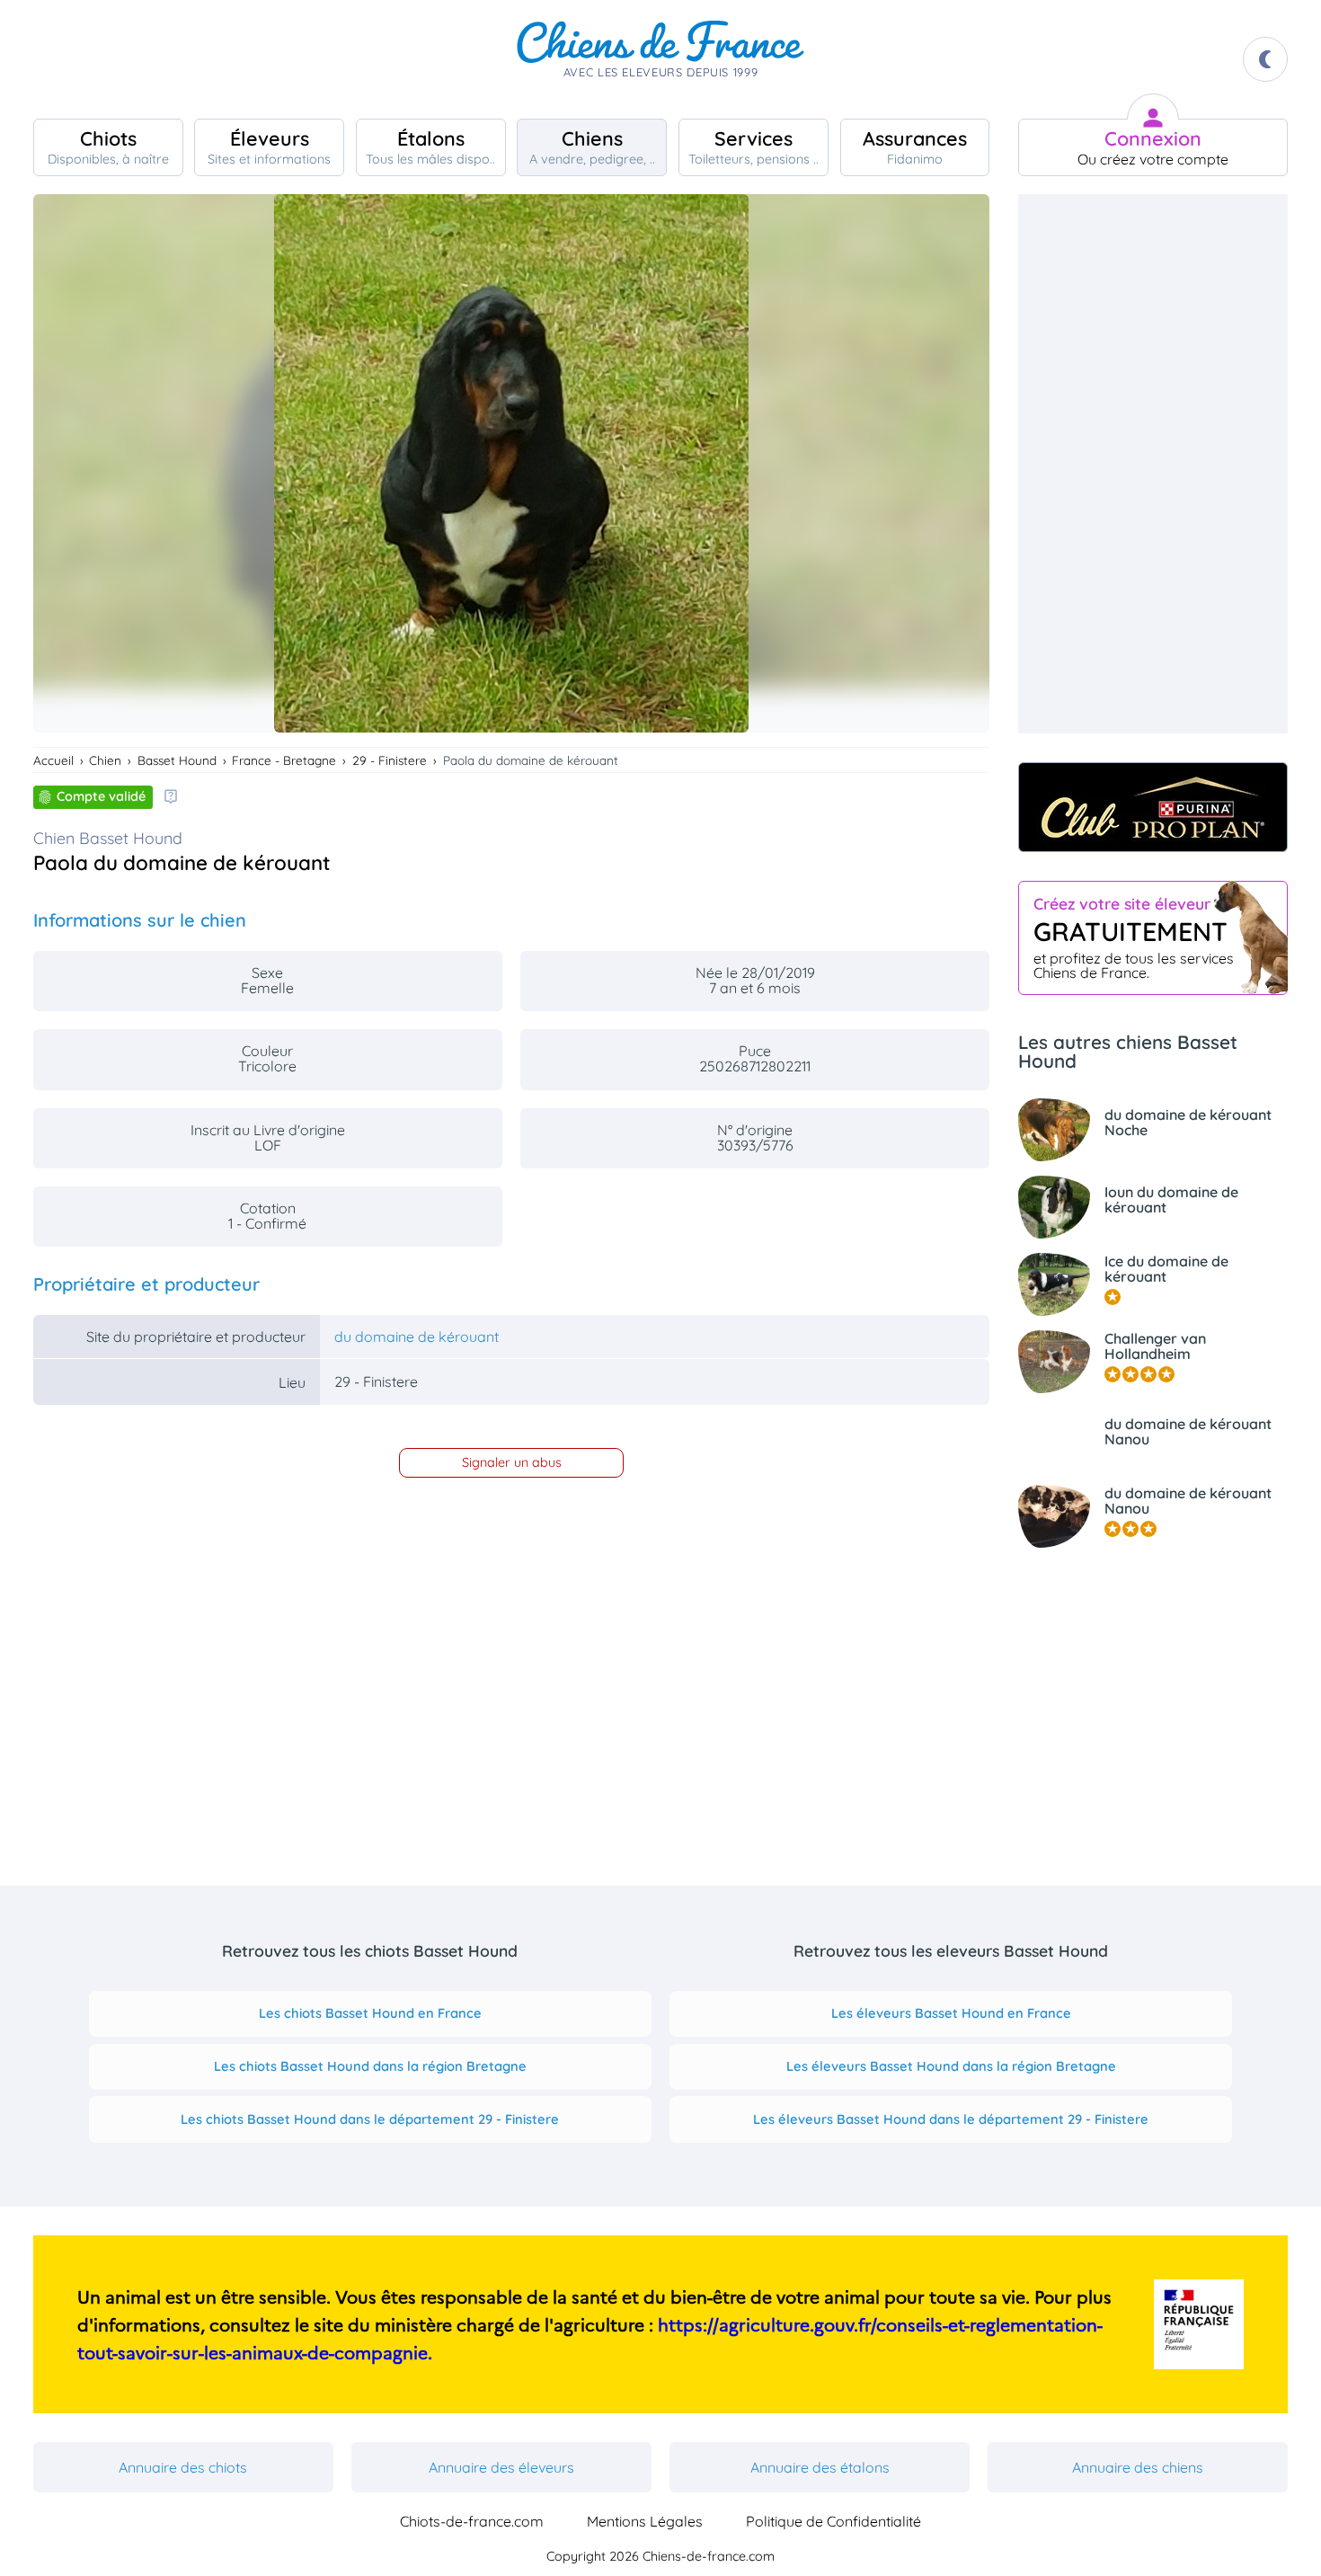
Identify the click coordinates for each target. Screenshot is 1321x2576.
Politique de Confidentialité (833, 2521)
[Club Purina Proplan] (1153, 807)
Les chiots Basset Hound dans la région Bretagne (370, 2066)
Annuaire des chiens (1138, 2467)
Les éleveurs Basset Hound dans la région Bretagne (951, 2066)
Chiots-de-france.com (472, 2521)
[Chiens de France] (660, 59)
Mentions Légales (645, 2521)
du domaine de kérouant (417, 1337)
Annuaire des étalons (820, 2467)
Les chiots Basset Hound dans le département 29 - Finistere (370, 2119)
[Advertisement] (1153, 464)
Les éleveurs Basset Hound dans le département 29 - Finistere (951, 2119)
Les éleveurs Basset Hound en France (951, 2013)
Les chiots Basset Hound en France (370, 2013)
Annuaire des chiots (183, 2467)
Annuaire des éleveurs (501, 2467)
